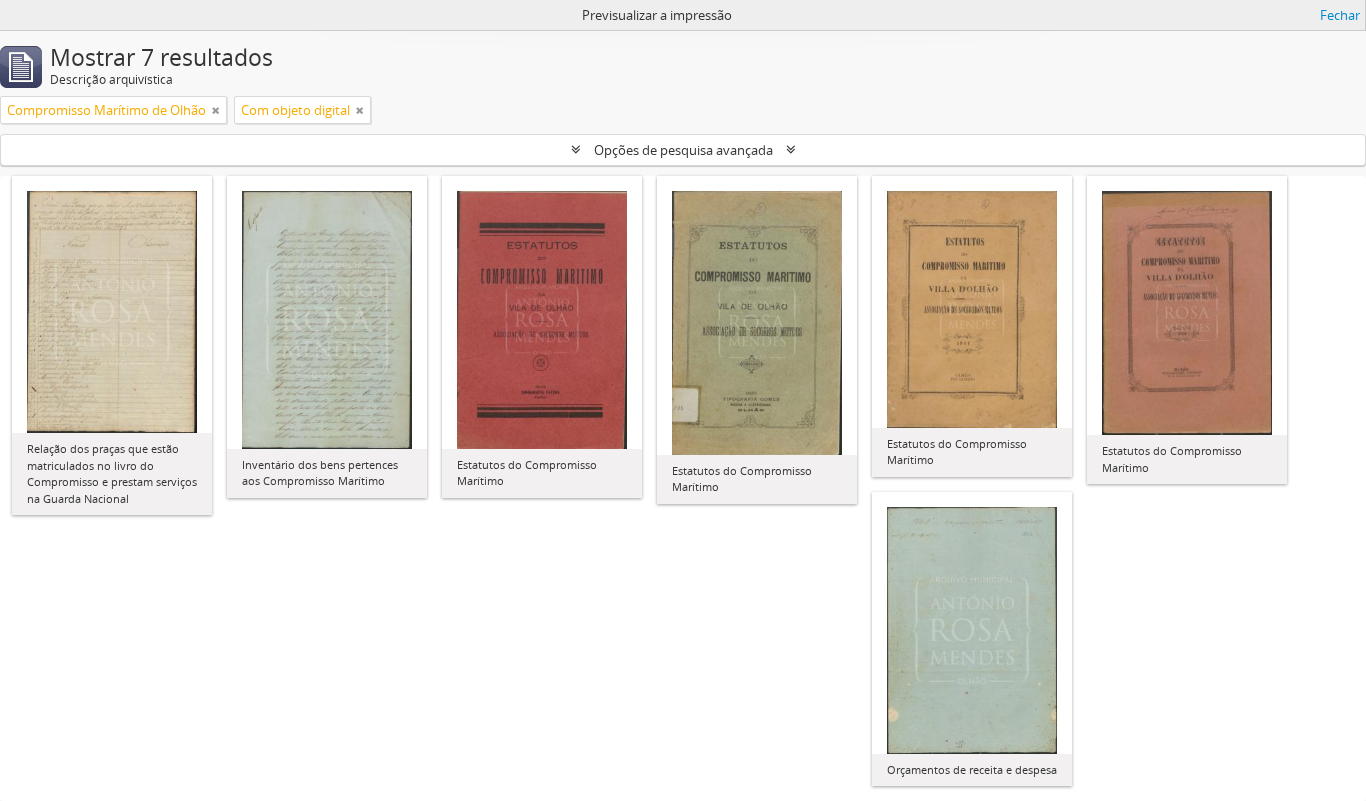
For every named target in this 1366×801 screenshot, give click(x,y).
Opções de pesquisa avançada (683, 150)
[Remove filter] (216, 110)
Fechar (1340, 15)
